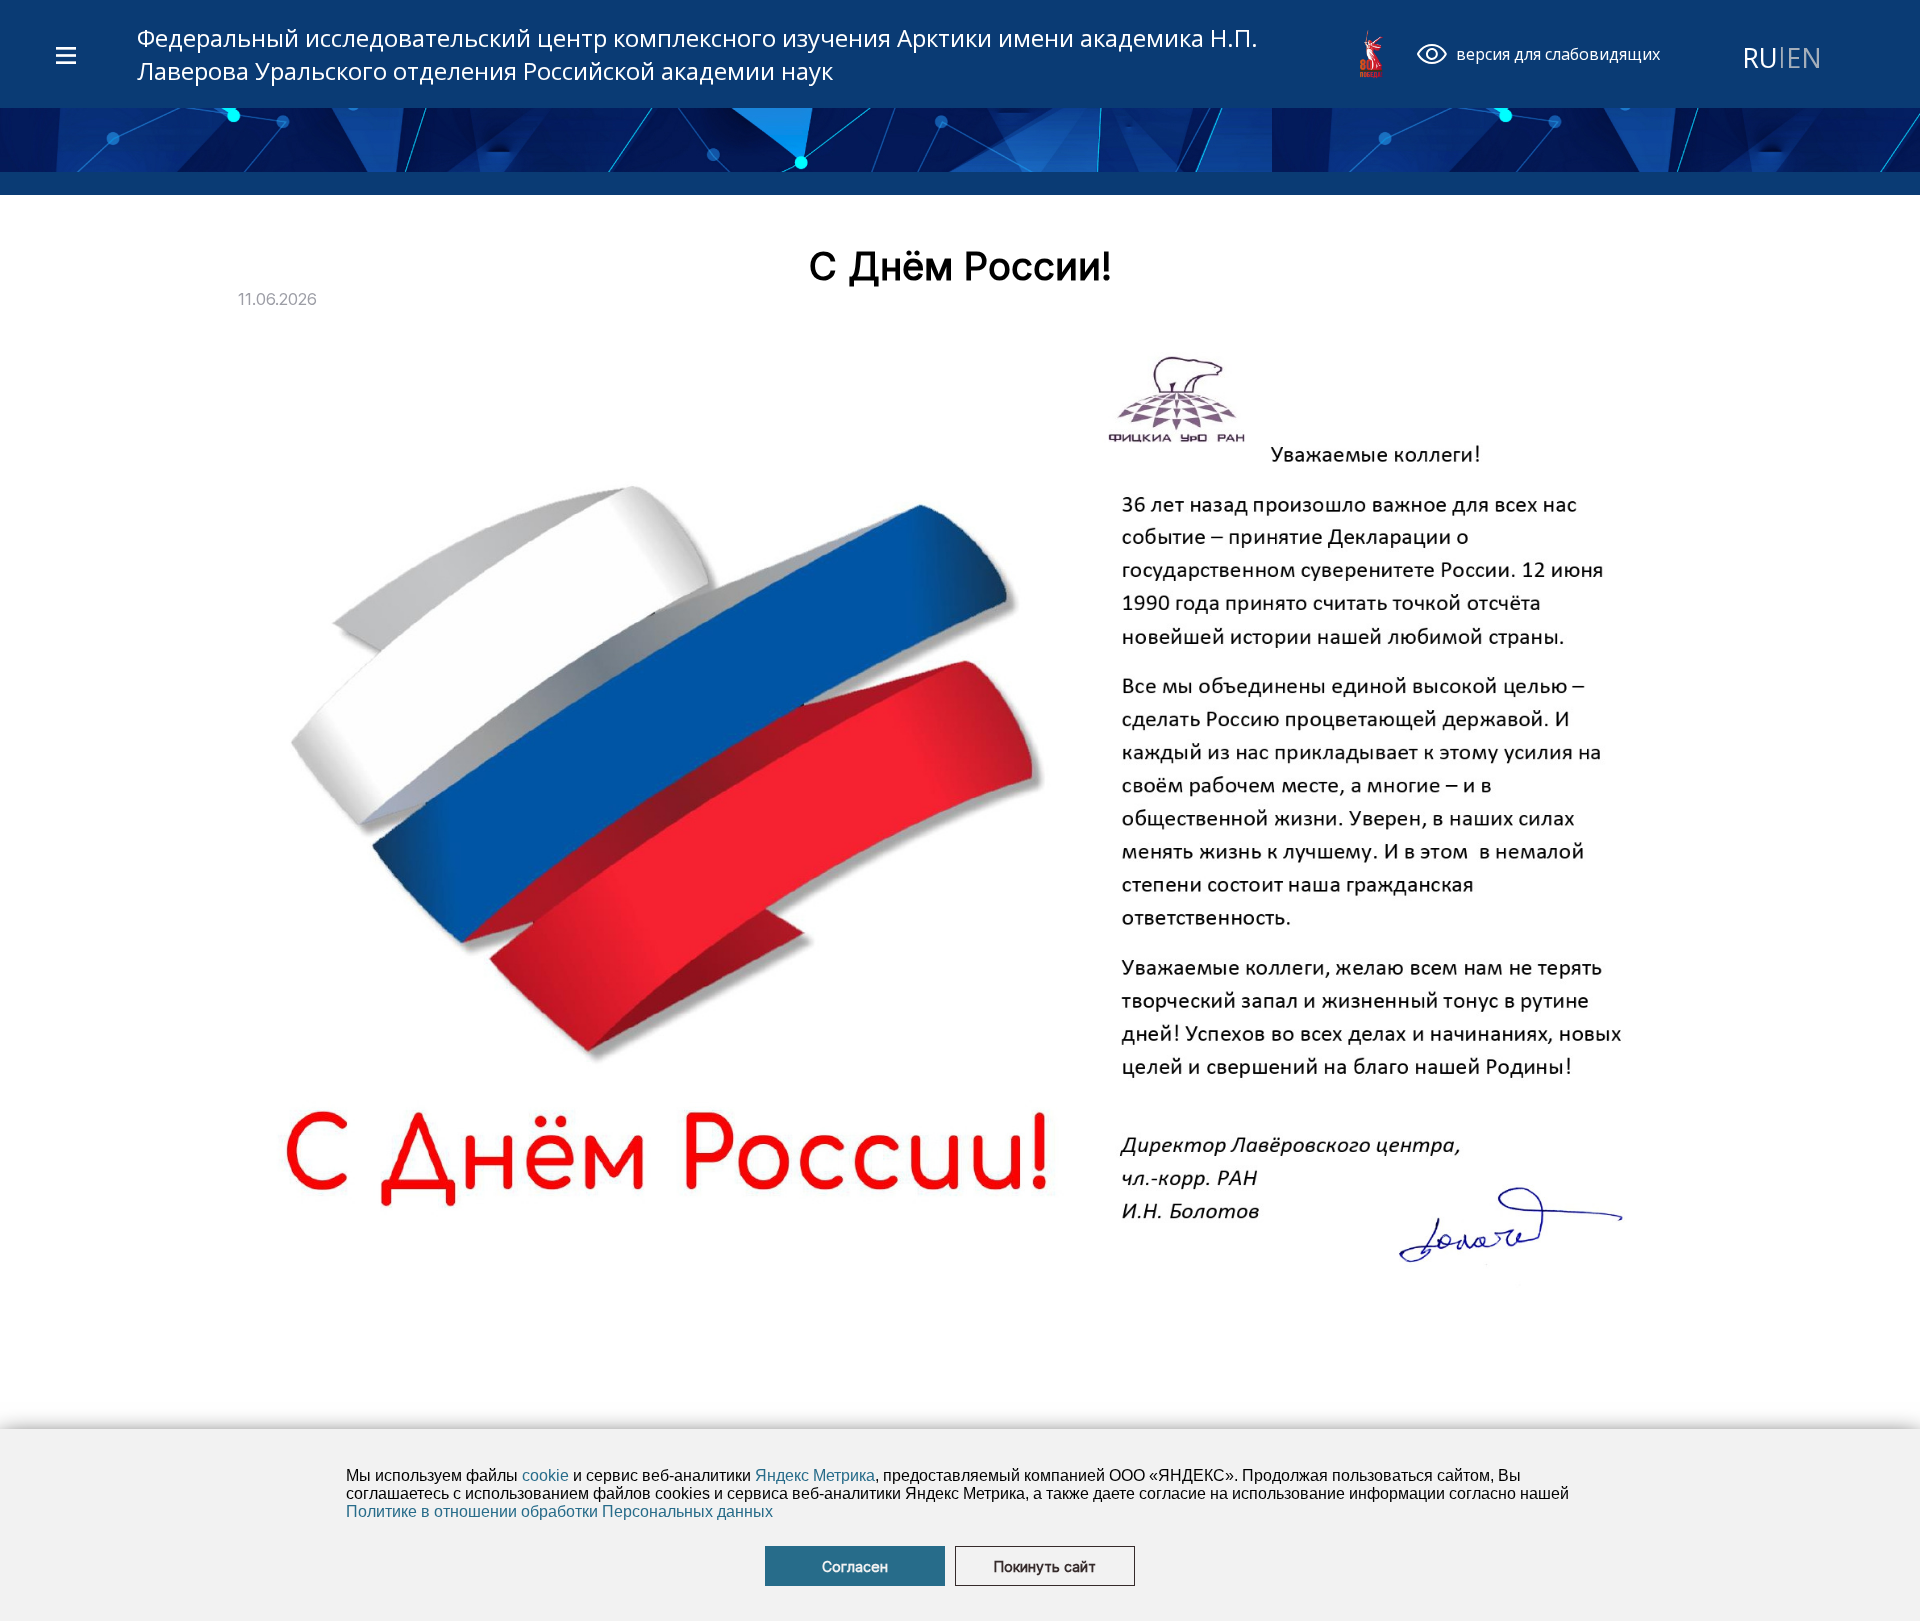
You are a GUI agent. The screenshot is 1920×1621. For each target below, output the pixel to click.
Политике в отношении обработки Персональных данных (559, 1511)
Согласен (855, 1566)
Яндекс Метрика (815, 1475)
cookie (545, 1475)
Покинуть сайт (1045, 1566)
